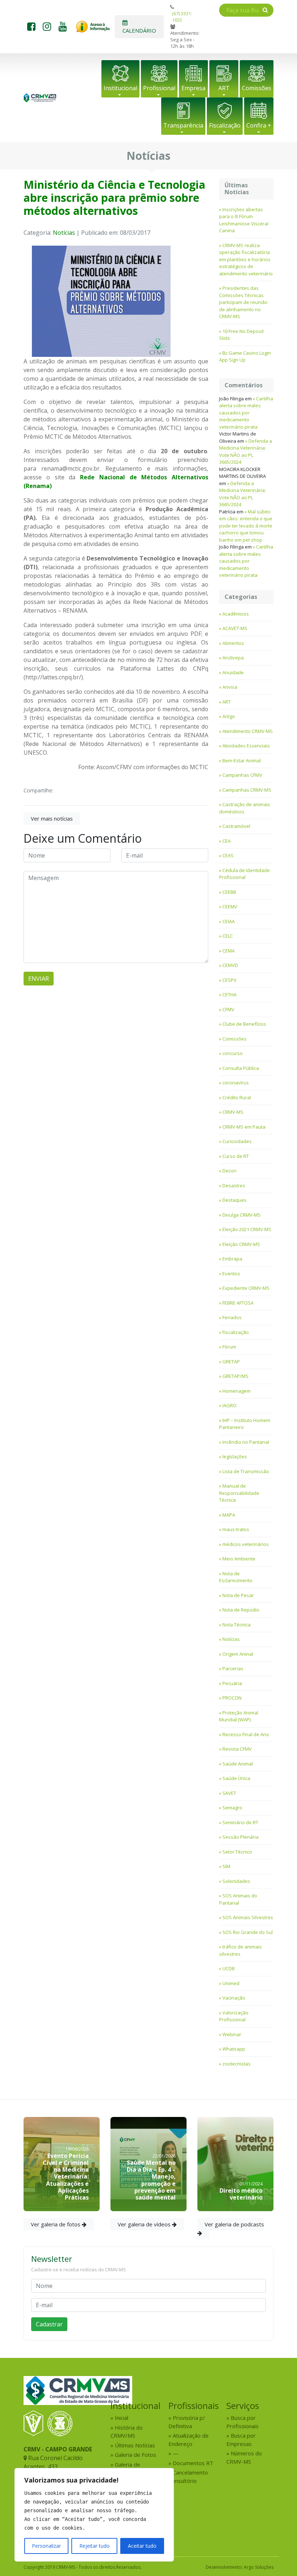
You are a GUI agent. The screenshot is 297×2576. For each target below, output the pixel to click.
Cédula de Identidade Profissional (244, 874)
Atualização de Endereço (189, 2440)
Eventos (231, 1274)
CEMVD (230, 965)
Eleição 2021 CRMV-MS (247, 1229)
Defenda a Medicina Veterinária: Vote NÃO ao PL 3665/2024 (246, 452)
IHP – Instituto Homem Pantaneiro (245, 1424)
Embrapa (232, 1259)
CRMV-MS (233, 1112)
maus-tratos (236, 1529)
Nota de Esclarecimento (236, 1577)
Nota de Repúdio (241, 1610)
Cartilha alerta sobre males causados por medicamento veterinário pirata (246, 413)
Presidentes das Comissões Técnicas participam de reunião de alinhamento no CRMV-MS (243, 302)
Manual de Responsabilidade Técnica (239, 1493)
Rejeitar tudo (95, 2546)
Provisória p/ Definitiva (187, 2422)
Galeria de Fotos (135, 2455)
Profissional (159, 88)
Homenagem (237, 1391)
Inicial (122, 2418)
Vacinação (234, 1998)
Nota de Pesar (238, 1595)
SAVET (229, 1793)
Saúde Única (236, 1778)
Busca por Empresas (241, 2440)
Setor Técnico (237, 1852)
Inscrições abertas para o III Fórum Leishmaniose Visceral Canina (244, 220)
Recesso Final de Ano (246, 1734)
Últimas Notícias (135, 2445)
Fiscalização (225, 125)
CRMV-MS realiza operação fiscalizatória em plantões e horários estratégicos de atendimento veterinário (246, 259)
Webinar (232, 2034)
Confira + (259, 125)
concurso (233, 1053)
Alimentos (233, 643)
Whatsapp (234, 2049)
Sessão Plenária (240, 1837)
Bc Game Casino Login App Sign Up (245, 357)
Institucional (120, 88)
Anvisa (230, 687)
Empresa (193, 88)
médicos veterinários (246, 1544)
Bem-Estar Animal (242, 760)
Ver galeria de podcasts (234, 2224)
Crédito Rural (237, 1097)
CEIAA (229, 921)
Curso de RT (236, 1156)
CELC (228, 936)
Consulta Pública (241, 1068)
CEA (227, 841)
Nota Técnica (237, 1625)
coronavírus (236, 1083)
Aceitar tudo (142, 2546)
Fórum (229, 1347)
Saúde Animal (238, 1764)
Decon (229, 1171)
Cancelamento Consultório (188, 2477)
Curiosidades (237, 1141)
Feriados (232, 1317)
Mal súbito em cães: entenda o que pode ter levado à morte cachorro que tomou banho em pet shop (246, 526)
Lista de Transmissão (246, 1471)
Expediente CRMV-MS (246, 1288)
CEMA (229, 951)
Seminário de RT (240, 1822)
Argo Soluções (259, 2567)
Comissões (257, 88)
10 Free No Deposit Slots (241, 335)
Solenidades (236, 1881)
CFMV (228, 1009)
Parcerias (233, 1668)
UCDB (229, 1968)
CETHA (229, 995)
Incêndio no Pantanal (246, 1442)
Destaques (235, 1200)
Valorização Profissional (234, 2016)
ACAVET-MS (235, 628)
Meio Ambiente (239, 1559)
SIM (226, 1866)
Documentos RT (193, 2463)
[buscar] (265, 10)
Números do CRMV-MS (244, 2457)
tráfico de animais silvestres (240, 1950)
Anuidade (233, 672)
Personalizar (46, 2546)
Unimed (231, 1983)
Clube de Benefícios (244, 1024)
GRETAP (231, 1362)
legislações (235, 1456)
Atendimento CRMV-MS (248, 731)
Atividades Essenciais (246, 746)
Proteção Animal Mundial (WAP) (239, 1716)
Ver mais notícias (52, 818)
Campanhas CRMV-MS (247, 790)
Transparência (183, 125)
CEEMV (230, 906)
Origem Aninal (238, 1654)
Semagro (232, 1808)
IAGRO (229, 1405)
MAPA (229, 1515)
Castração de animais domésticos (245, 808)
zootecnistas (237, 2064)
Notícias (64, 233)
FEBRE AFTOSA (238, 1303)
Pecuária (232, 1683)
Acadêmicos (236, 614)
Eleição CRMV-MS (241, 1244)
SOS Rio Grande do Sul (248, 1932)
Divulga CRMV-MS (242, 1215)
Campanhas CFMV (242, 775)
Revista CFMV (237, 1749)
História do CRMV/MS (127, 2432)
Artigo (229, 716)
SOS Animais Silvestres (248, 1917)
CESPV (229, 980)
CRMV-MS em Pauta (244, 1127)
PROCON (232, 1698)
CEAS (228, 855)
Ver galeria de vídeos (145, 2224)
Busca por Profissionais (242, 2422)
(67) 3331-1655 (182, 17)
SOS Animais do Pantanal (238, 1899)
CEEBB (229, 892)
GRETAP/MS (235, 1376)
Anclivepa (233, 658)
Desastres (234, 1185)
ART (224, 88)
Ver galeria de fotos (56, 2224)
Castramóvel (236, 826)
